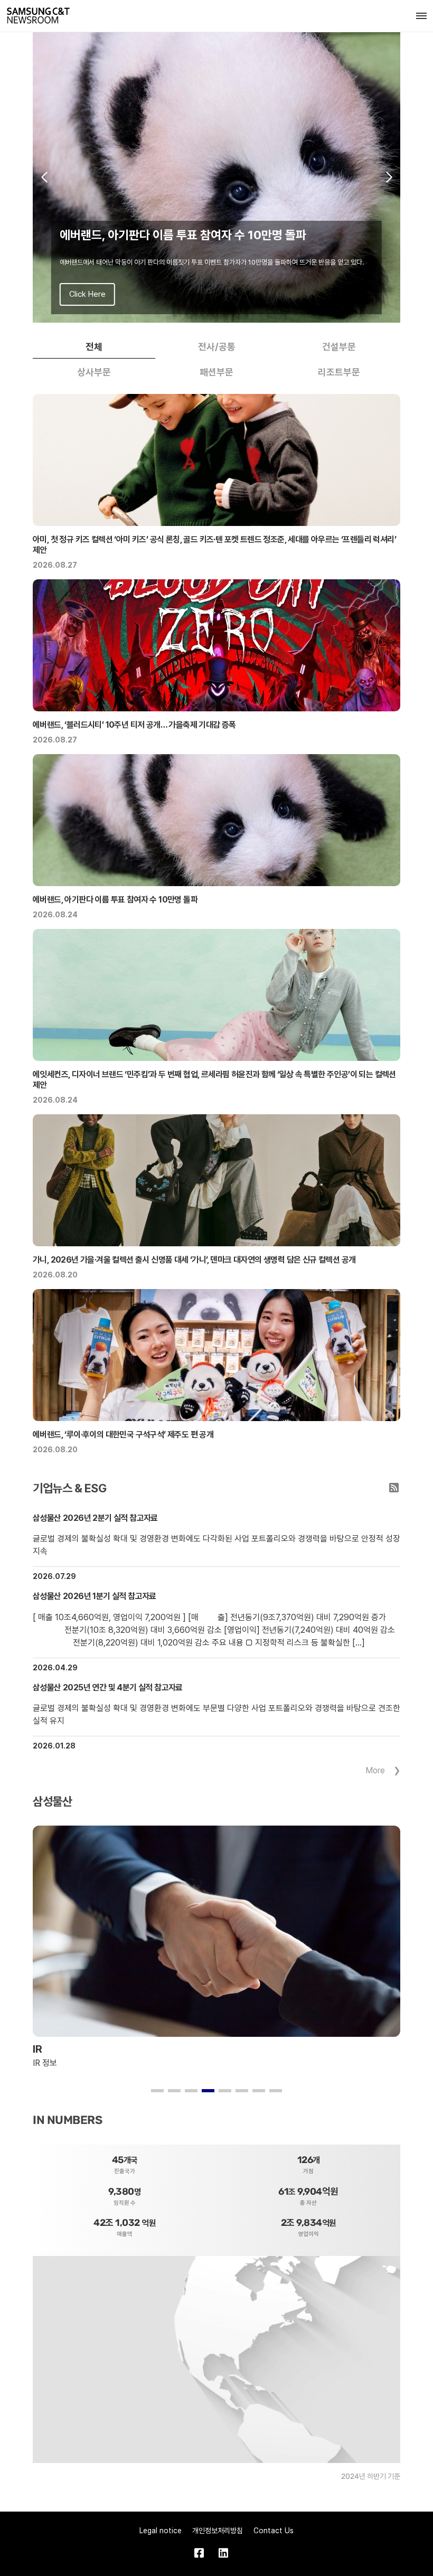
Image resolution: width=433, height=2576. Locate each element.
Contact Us (274, 2531)
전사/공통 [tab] (217, 347)
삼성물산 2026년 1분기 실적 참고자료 (95, 1596)
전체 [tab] (94, 347)
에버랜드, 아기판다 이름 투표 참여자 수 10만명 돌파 (115, 900)
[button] (44, 177)
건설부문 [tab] (339, 347)
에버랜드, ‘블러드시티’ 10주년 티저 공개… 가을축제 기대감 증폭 (134, 725)
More (375, 1770)
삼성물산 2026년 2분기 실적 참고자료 (95, 1518)
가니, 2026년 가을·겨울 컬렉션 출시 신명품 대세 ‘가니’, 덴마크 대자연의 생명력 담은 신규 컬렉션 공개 (194, 1260)
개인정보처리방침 (218, 2531)
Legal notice (161, 2531)
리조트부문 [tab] (339, 372)
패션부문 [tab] (216, 372)
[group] (216, 177)
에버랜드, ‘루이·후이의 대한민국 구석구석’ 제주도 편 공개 (123, 1435)
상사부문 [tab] (94, 372)
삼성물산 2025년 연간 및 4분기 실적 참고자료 (108, 1687)
